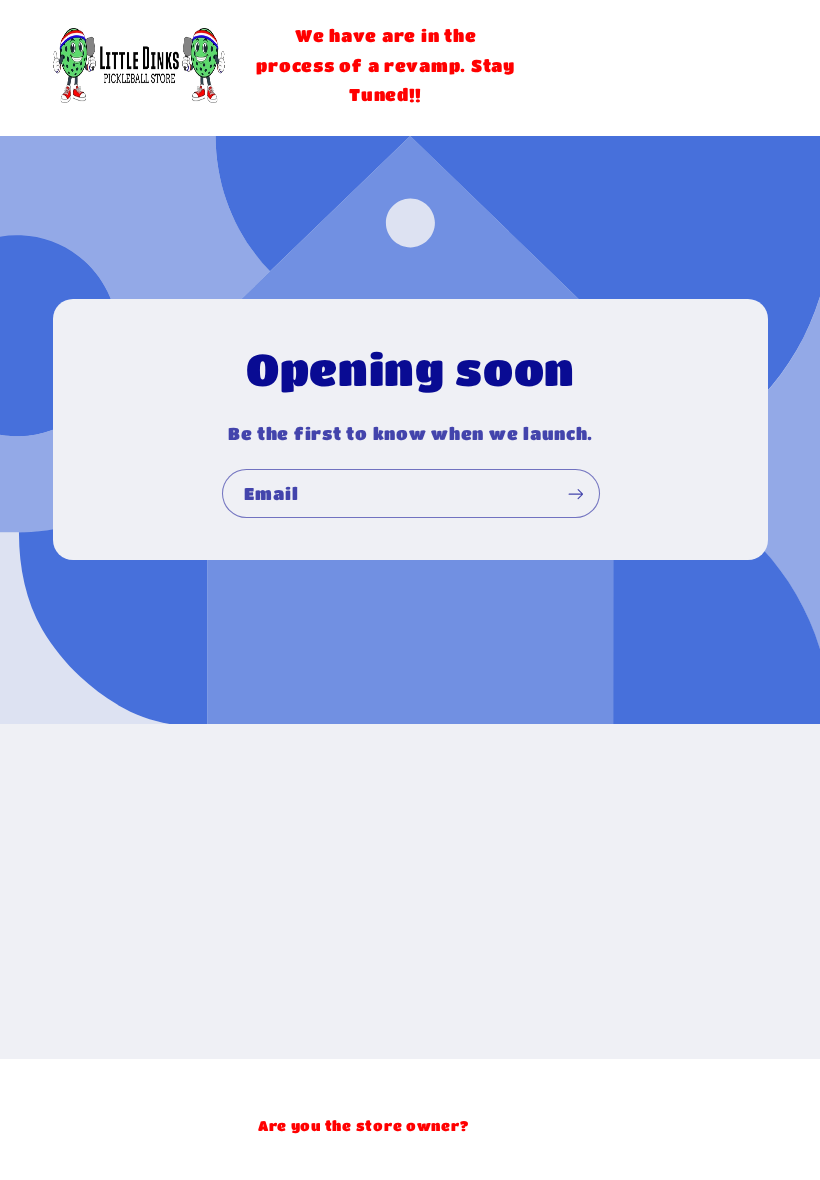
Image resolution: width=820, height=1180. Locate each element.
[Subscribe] (575, 494)
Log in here (517, 1125)
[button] (656, 65)
